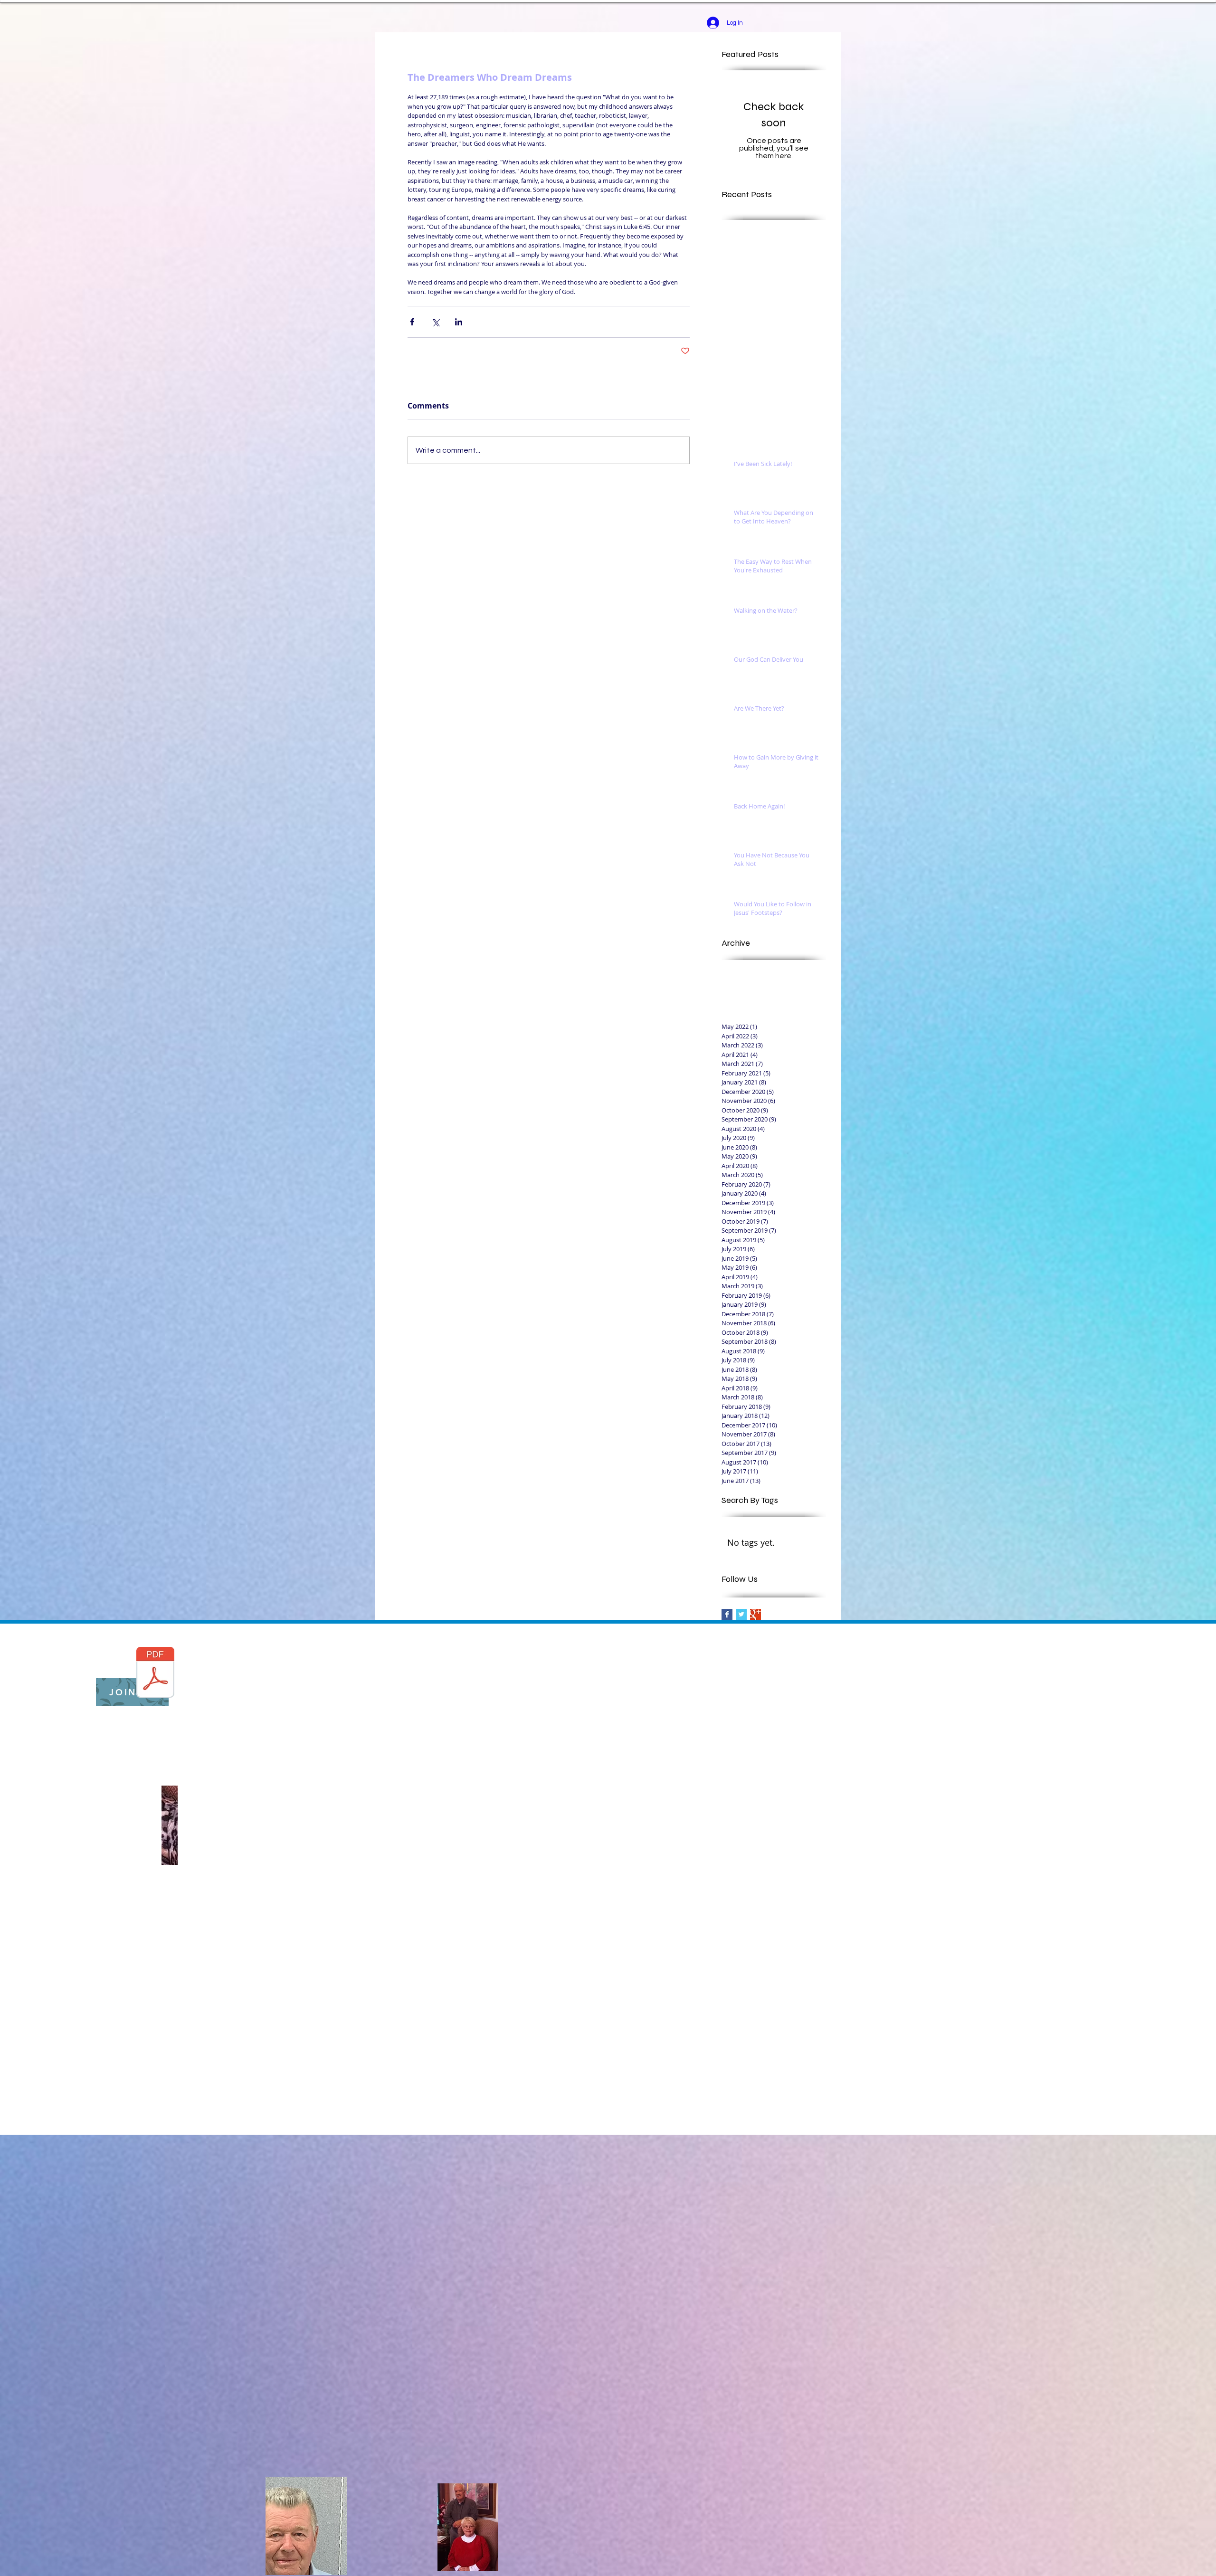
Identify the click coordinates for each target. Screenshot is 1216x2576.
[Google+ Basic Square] (755, 1614)
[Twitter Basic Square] (741, 1614)
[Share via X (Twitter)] (435, 322)
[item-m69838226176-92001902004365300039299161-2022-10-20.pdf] (155, 1673)
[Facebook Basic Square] (727, 1614)
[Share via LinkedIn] (459, 322)
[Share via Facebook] (412, 322)
